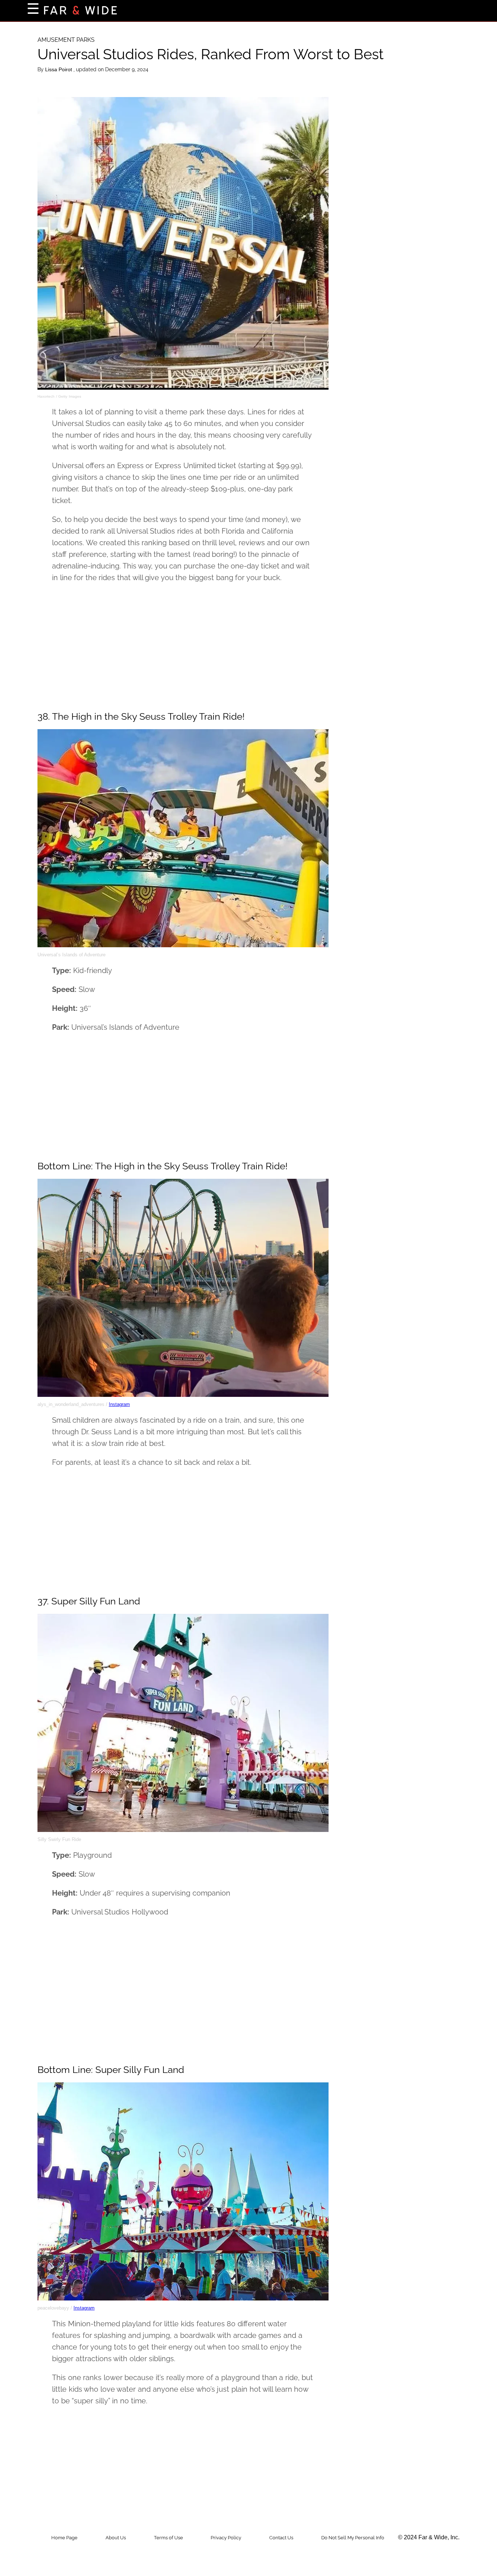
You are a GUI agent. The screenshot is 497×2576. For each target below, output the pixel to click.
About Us (116, 2538)
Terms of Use (168, 2538)
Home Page (64, 2538)
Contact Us (281, 2538)
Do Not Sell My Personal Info (353, 2538)
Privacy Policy (226, 2538)
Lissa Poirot (59, 69)
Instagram (119, 1404)
